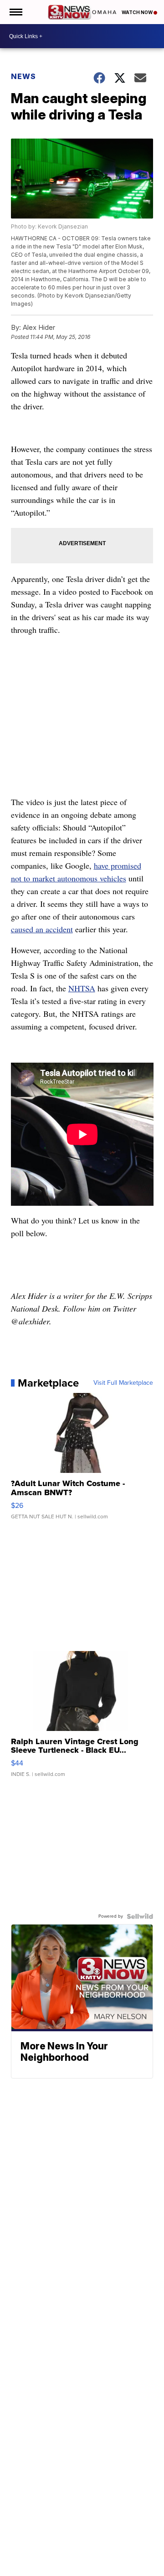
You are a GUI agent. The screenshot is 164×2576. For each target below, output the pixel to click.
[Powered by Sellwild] (140, 1916)
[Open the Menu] (15, 12)
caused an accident (42, 929)
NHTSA (82, 988)
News (23, 76)
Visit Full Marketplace (123, 1383)
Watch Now (138, 12)
